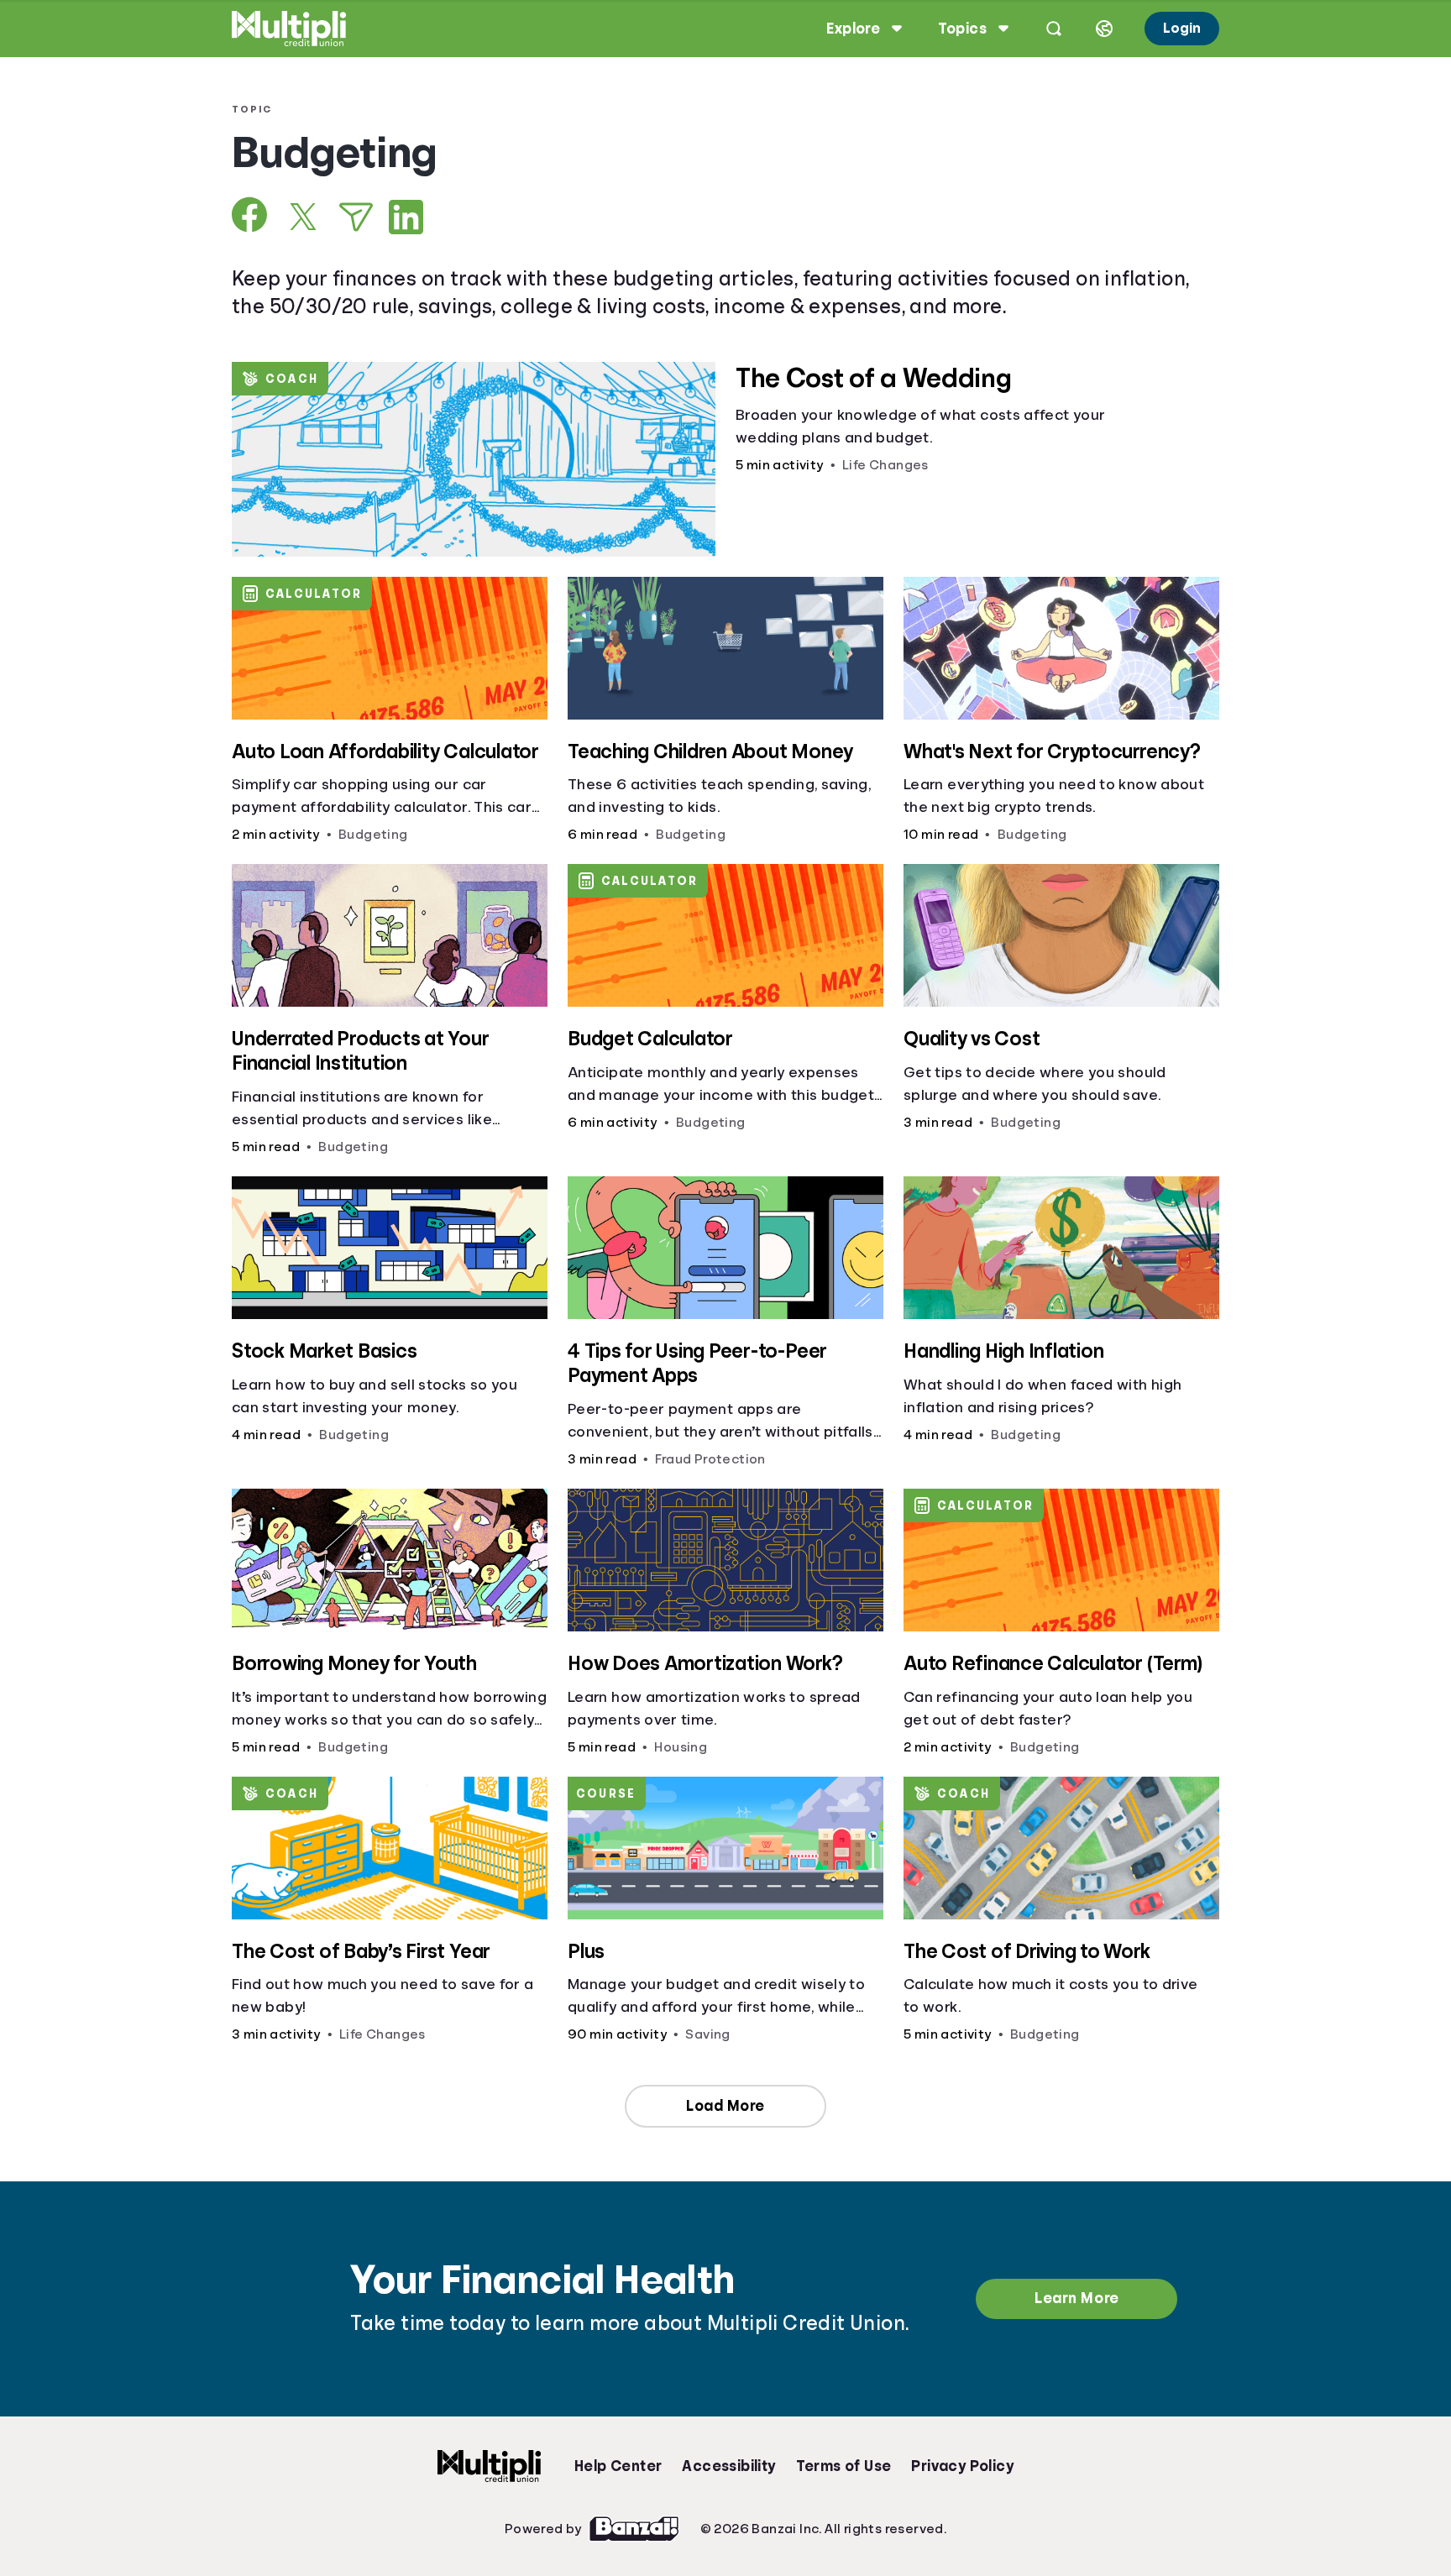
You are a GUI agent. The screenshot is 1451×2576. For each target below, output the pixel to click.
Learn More (1076, 2298)
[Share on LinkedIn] (406, 217)
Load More (725, 2106)
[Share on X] (303, 217)
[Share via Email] (356, 217)
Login (1182, 28)
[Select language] (1104, 29)
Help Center (618, 2466)
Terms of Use (844, 2466)
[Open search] (1054, 29)
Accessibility (728, 2466)
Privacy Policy (962, 2466)
